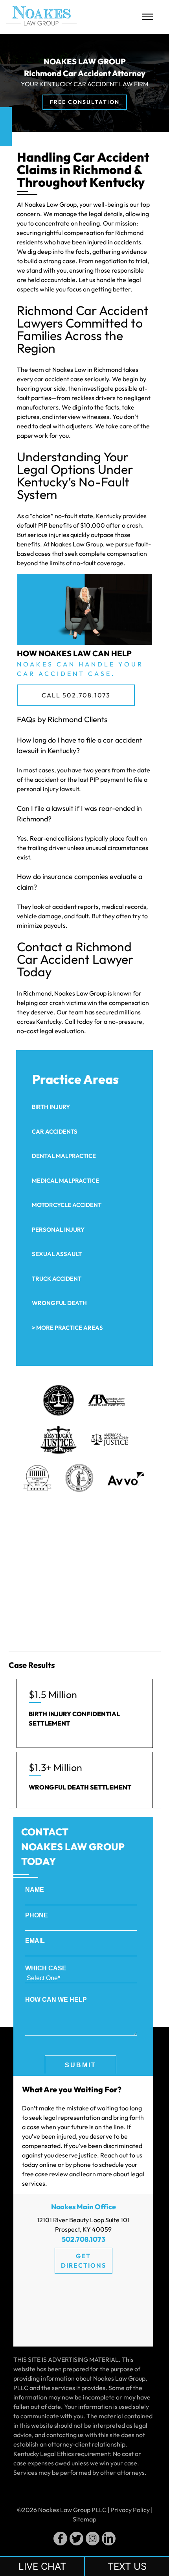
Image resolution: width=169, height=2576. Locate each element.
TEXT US (127, 2566)
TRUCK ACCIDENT (57, 1279)
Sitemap (84, 2519)
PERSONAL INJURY (58, 1230)
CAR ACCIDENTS (55, 1131)
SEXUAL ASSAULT (57, 1254)
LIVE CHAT (42, 2566)
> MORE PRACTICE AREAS (67, 1328)
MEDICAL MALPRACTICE (65, 1181)
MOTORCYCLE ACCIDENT (67, 1205)
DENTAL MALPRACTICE (64, 1156)
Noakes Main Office (84, 2207)
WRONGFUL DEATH (59, 1303)
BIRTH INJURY (51, 1107)
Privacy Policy (130, 2510)
